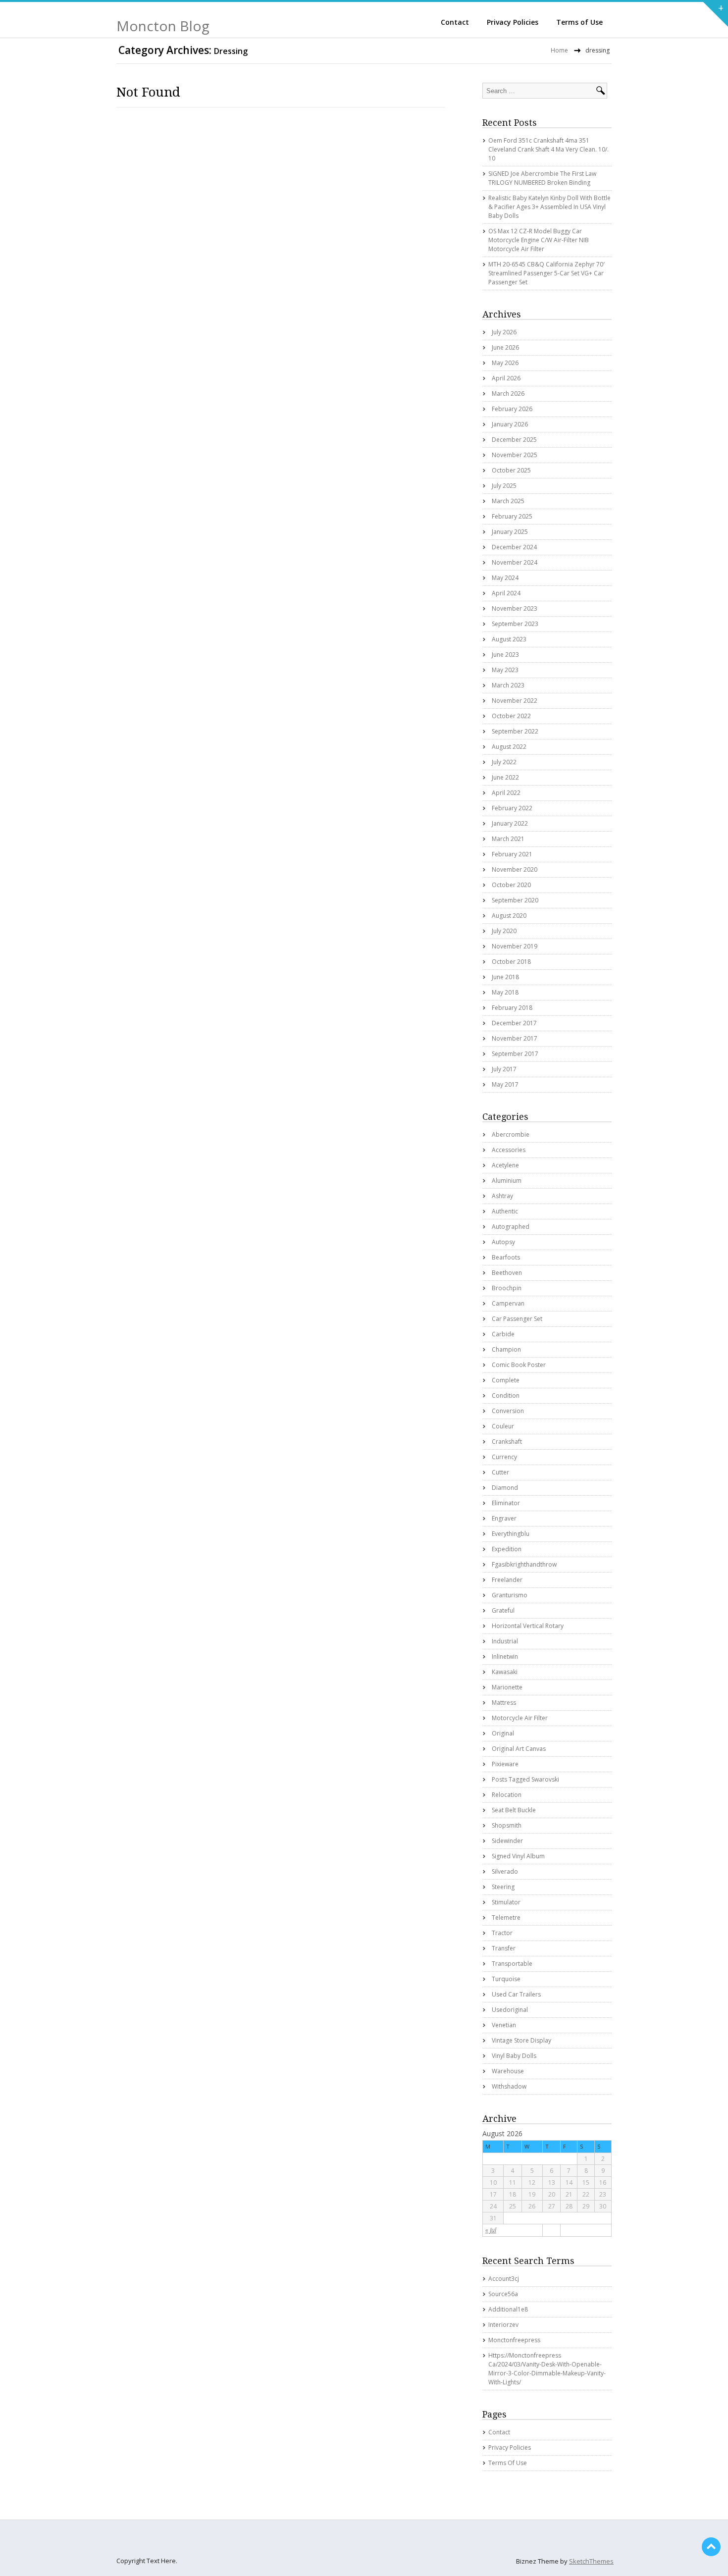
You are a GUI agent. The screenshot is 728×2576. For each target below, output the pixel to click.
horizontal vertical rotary (528, 1626)
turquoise (506, 1979)
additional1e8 (508, 2309)
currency (504, 1457)
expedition (507, 1549)
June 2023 (505, 655)
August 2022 (509, 747)
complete (506, 1380)
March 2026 (508, 394)
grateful (503, 1610)
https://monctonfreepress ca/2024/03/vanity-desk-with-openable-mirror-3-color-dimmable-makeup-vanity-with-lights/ (547, 2369)
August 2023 (509, 639)
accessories (509, 1150)
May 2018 (505, 992)
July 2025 (504, 486)
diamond (505, 1488)
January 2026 (510, 424)
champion (506, 1349)
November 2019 (515, 946)
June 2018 (505, 977)
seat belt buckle (514, 1810)
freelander (507, 1580)
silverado (505, 1871)
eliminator (506, 1503)
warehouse (508, 2071)
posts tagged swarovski (525, 1779)
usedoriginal (510, 2010)
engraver (504, 1518)
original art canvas (519, 1749)
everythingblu (511, 1534)
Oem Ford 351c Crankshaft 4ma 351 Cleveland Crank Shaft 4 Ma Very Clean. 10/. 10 (548, 149)
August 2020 (509, 916)
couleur (503, 1426)
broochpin (507, 1288)
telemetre (506, 1918)
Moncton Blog (163, 26)
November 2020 (515, 869)
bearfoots (506, 1257)
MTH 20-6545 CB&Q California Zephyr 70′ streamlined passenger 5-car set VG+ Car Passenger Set (546, 273)
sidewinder (507, 1841)
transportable (512, 1964)
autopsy (503, 1242)
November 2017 (515, 1038)
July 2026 (504, 332)
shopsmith (507, 1825)
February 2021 (512, 854)
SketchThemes (591, 2561)
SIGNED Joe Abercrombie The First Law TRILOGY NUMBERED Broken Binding (542, 178)
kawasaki (505, 1672)
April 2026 (506, 378)
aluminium (507, 1181)
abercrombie (511, 1134)
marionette (507, 1687)
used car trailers (516, 1994)
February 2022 (512, 808)
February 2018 (512, 1008)
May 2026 (505, 363)
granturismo (510, 1595)
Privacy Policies (513, 22)
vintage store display (521, 2040)
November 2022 (515, 701)
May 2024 (505, 578)
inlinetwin (505, 1656)
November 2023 (515, 608)
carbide (503, 1334)
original (503, 1733)
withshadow (509, 2086)
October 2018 (511, 962)
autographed (511, 1227)
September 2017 (515, 1054)
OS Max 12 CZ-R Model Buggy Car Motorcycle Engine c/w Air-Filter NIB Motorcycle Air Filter (539, 240)
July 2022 (504, 762)
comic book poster (519, 1365)
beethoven (507, 1273)
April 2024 (506, 593)
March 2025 (508, 501)
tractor (502, 1933)
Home (559, 50)
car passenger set (517, 1319)
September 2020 (515, 900)
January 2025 (510, 532)
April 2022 (506, 793)
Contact (455, 22)
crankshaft (507, 1442)
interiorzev (503, 2325)
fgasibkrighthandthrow (524, 1564)
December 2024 (514, 547)
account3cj (504, 2279)
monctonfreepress (514, 2340)
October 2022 (511, 716)
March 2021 (508, 839)
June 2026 (505, 347)
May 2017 (505, 1084)
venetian (504, 2025)
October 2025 (511, 470)
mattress (504, 1703)
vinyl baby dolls (514, 2056)
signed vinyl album (518, 1856)
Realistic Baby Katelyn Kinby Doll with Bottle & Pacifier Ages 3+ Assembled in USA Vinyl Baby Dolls (549, 207)
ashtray (502, 1196)
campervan (508, 1303)
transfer (504, 1948)
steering (503, 1887)
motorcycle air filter (520, 1718)
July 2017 (504, 1069)
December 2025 (514, 440)
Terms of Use (579, 22)
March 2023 (508, 685)
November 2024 (515, 562)
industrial (505, 1641)
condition (506, 1395)
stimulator (506, 1902)
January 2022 (510, 823)
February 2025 (512, 516)
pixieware (505, 1764)
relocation (507, 1795)
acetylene (505, 1165)
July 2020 (504, 931)
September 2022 (515, 731)
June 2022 (505, 777)
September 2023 (515, 624)
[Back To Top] (711, 2547)
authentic (505, 1211)
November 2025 (515, 455)
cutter (500, 1472)
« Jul (491, 2230)
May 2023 (505, 670)
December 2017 (514, 1023)
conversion (508, 1411)
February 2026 (512, 409)
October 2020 (511, 885)
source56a (503, 2294)
